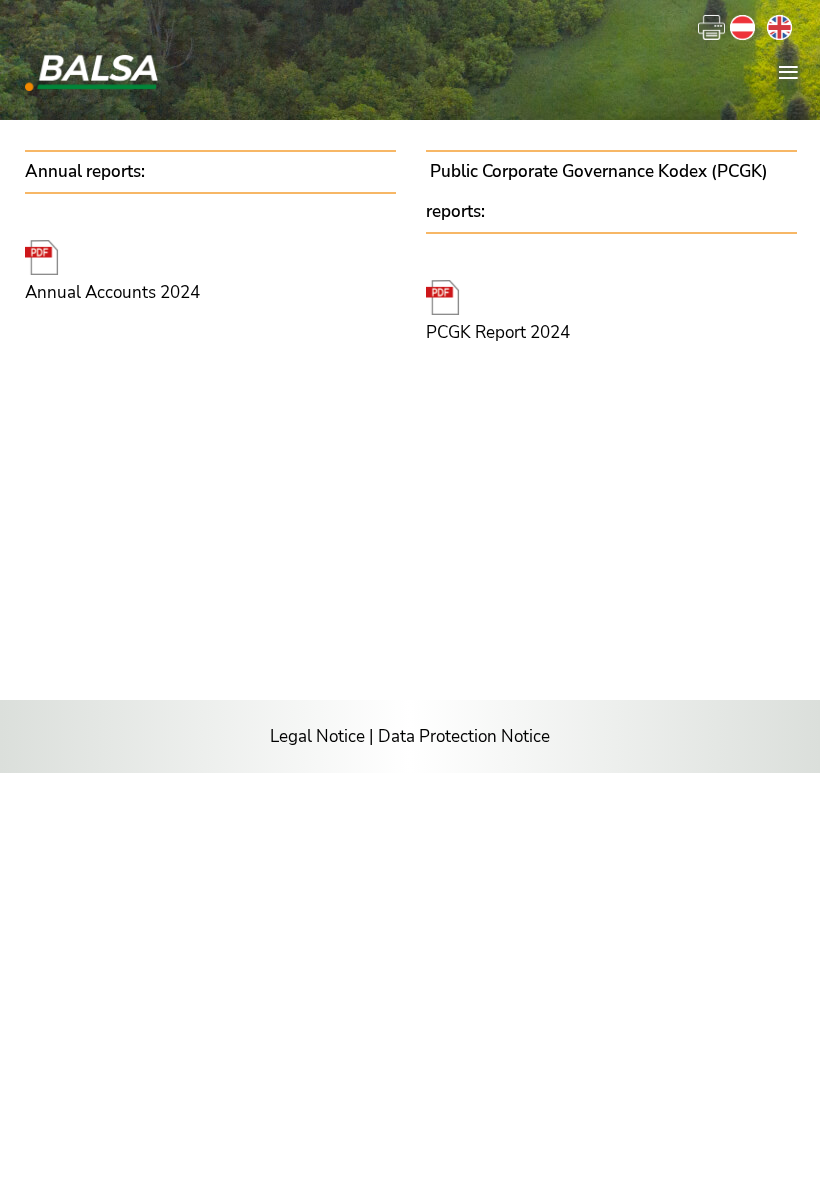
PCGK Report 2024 (498, 332)
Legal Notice (317, 736)
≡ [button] (788, 71)
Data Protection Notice (464, 736)
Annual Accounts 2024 (112, 292)
